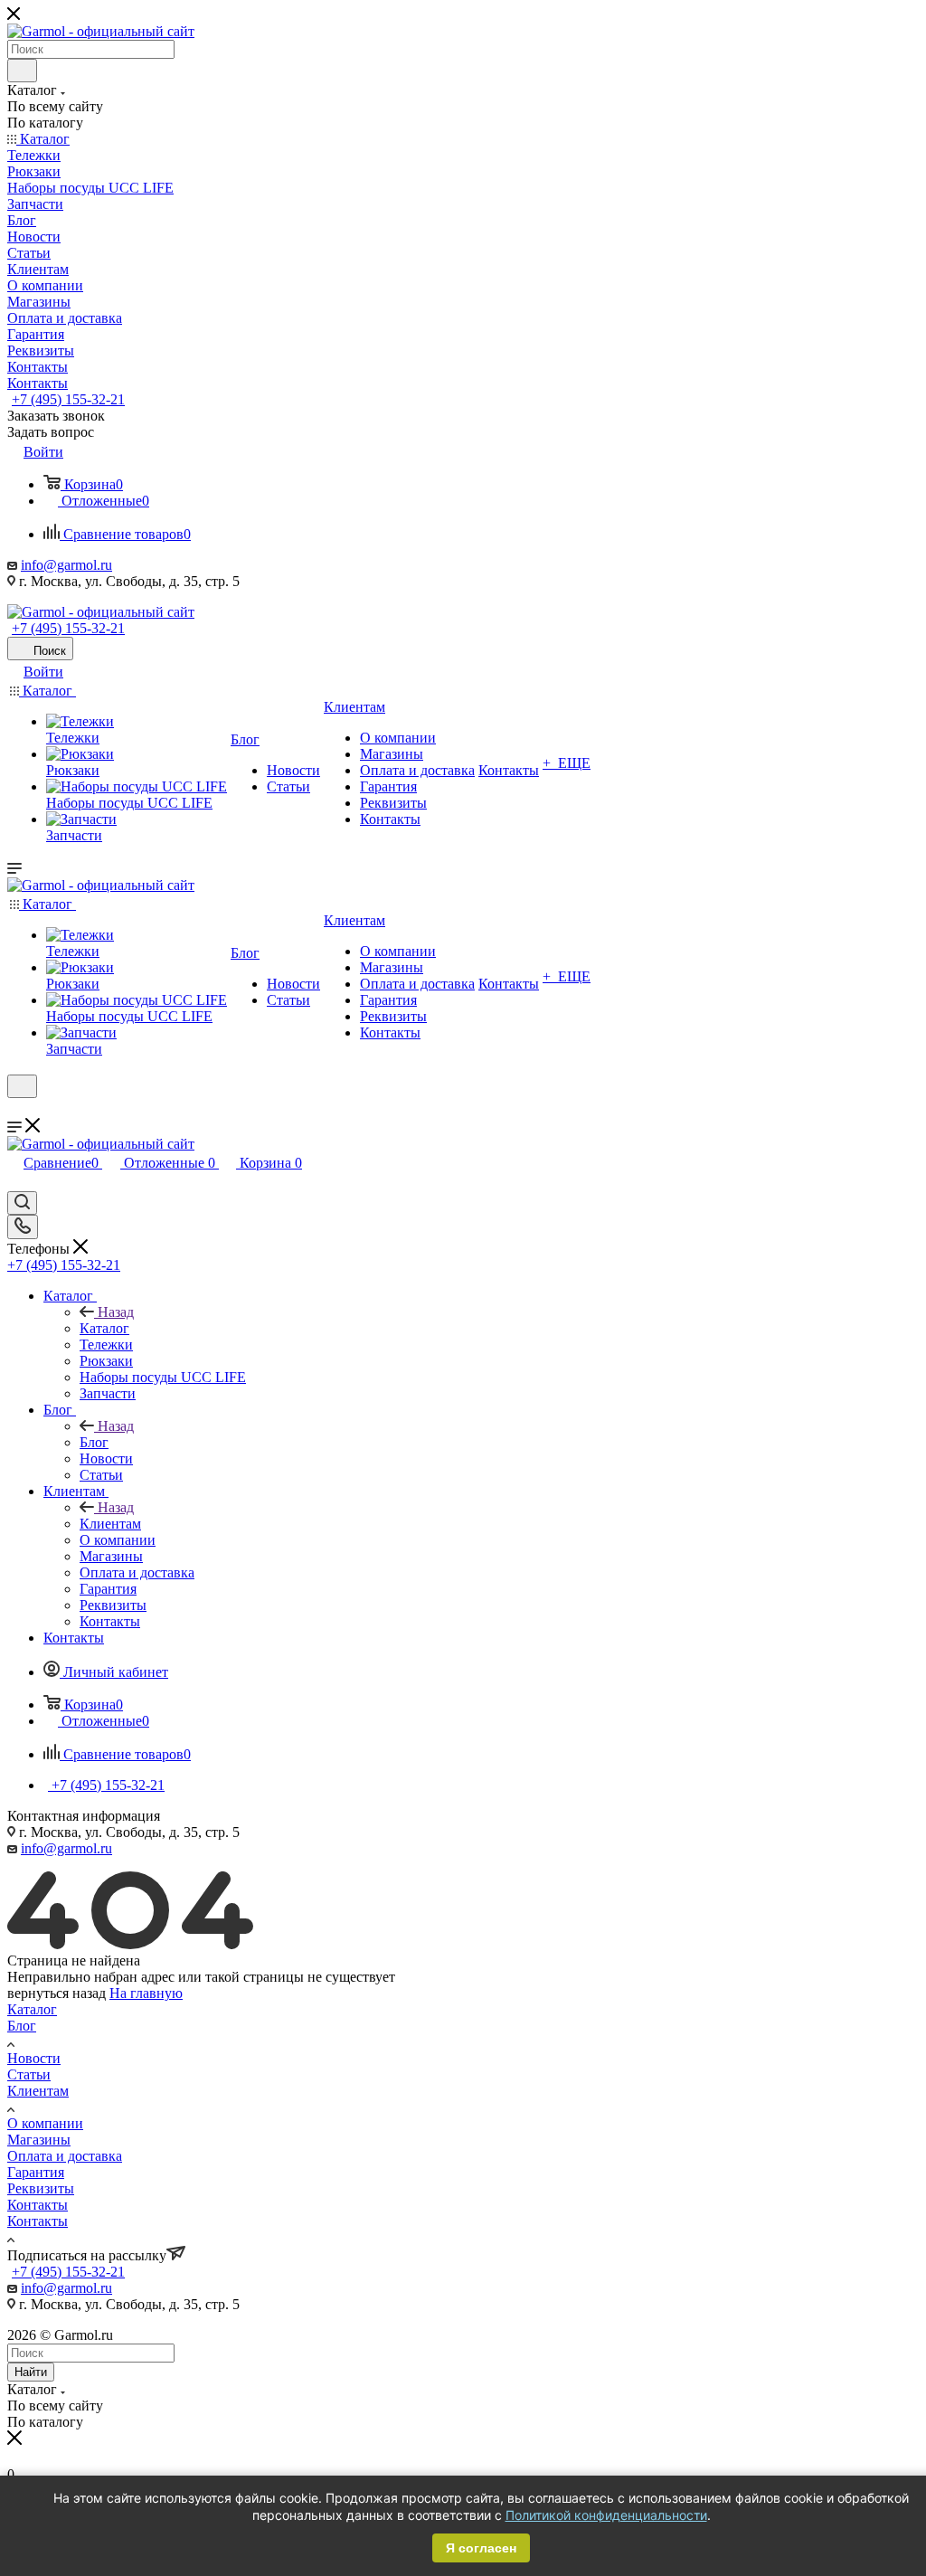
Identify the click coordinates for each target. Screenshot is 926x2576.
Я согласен (481, 2548)
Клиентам (110, 1524)
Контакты (38, 2205)
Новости (34, 2058)
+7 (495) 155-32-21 (68, 399)
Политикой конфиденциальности (606, 2515)
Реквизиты (41, 2188)
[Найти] (22, 71)
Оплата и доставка (65, 2156)
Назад (116, 1312)
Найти (31, 2372)
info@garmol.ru (66, 565)
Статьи (29, 2074)
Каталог (104, 1328)
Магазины (39, 2140)
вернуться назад (57, 1993)
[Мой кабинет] (15, 1109)
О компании (45, 2123)
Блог (94, 1442)
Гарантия (36, 2172)
